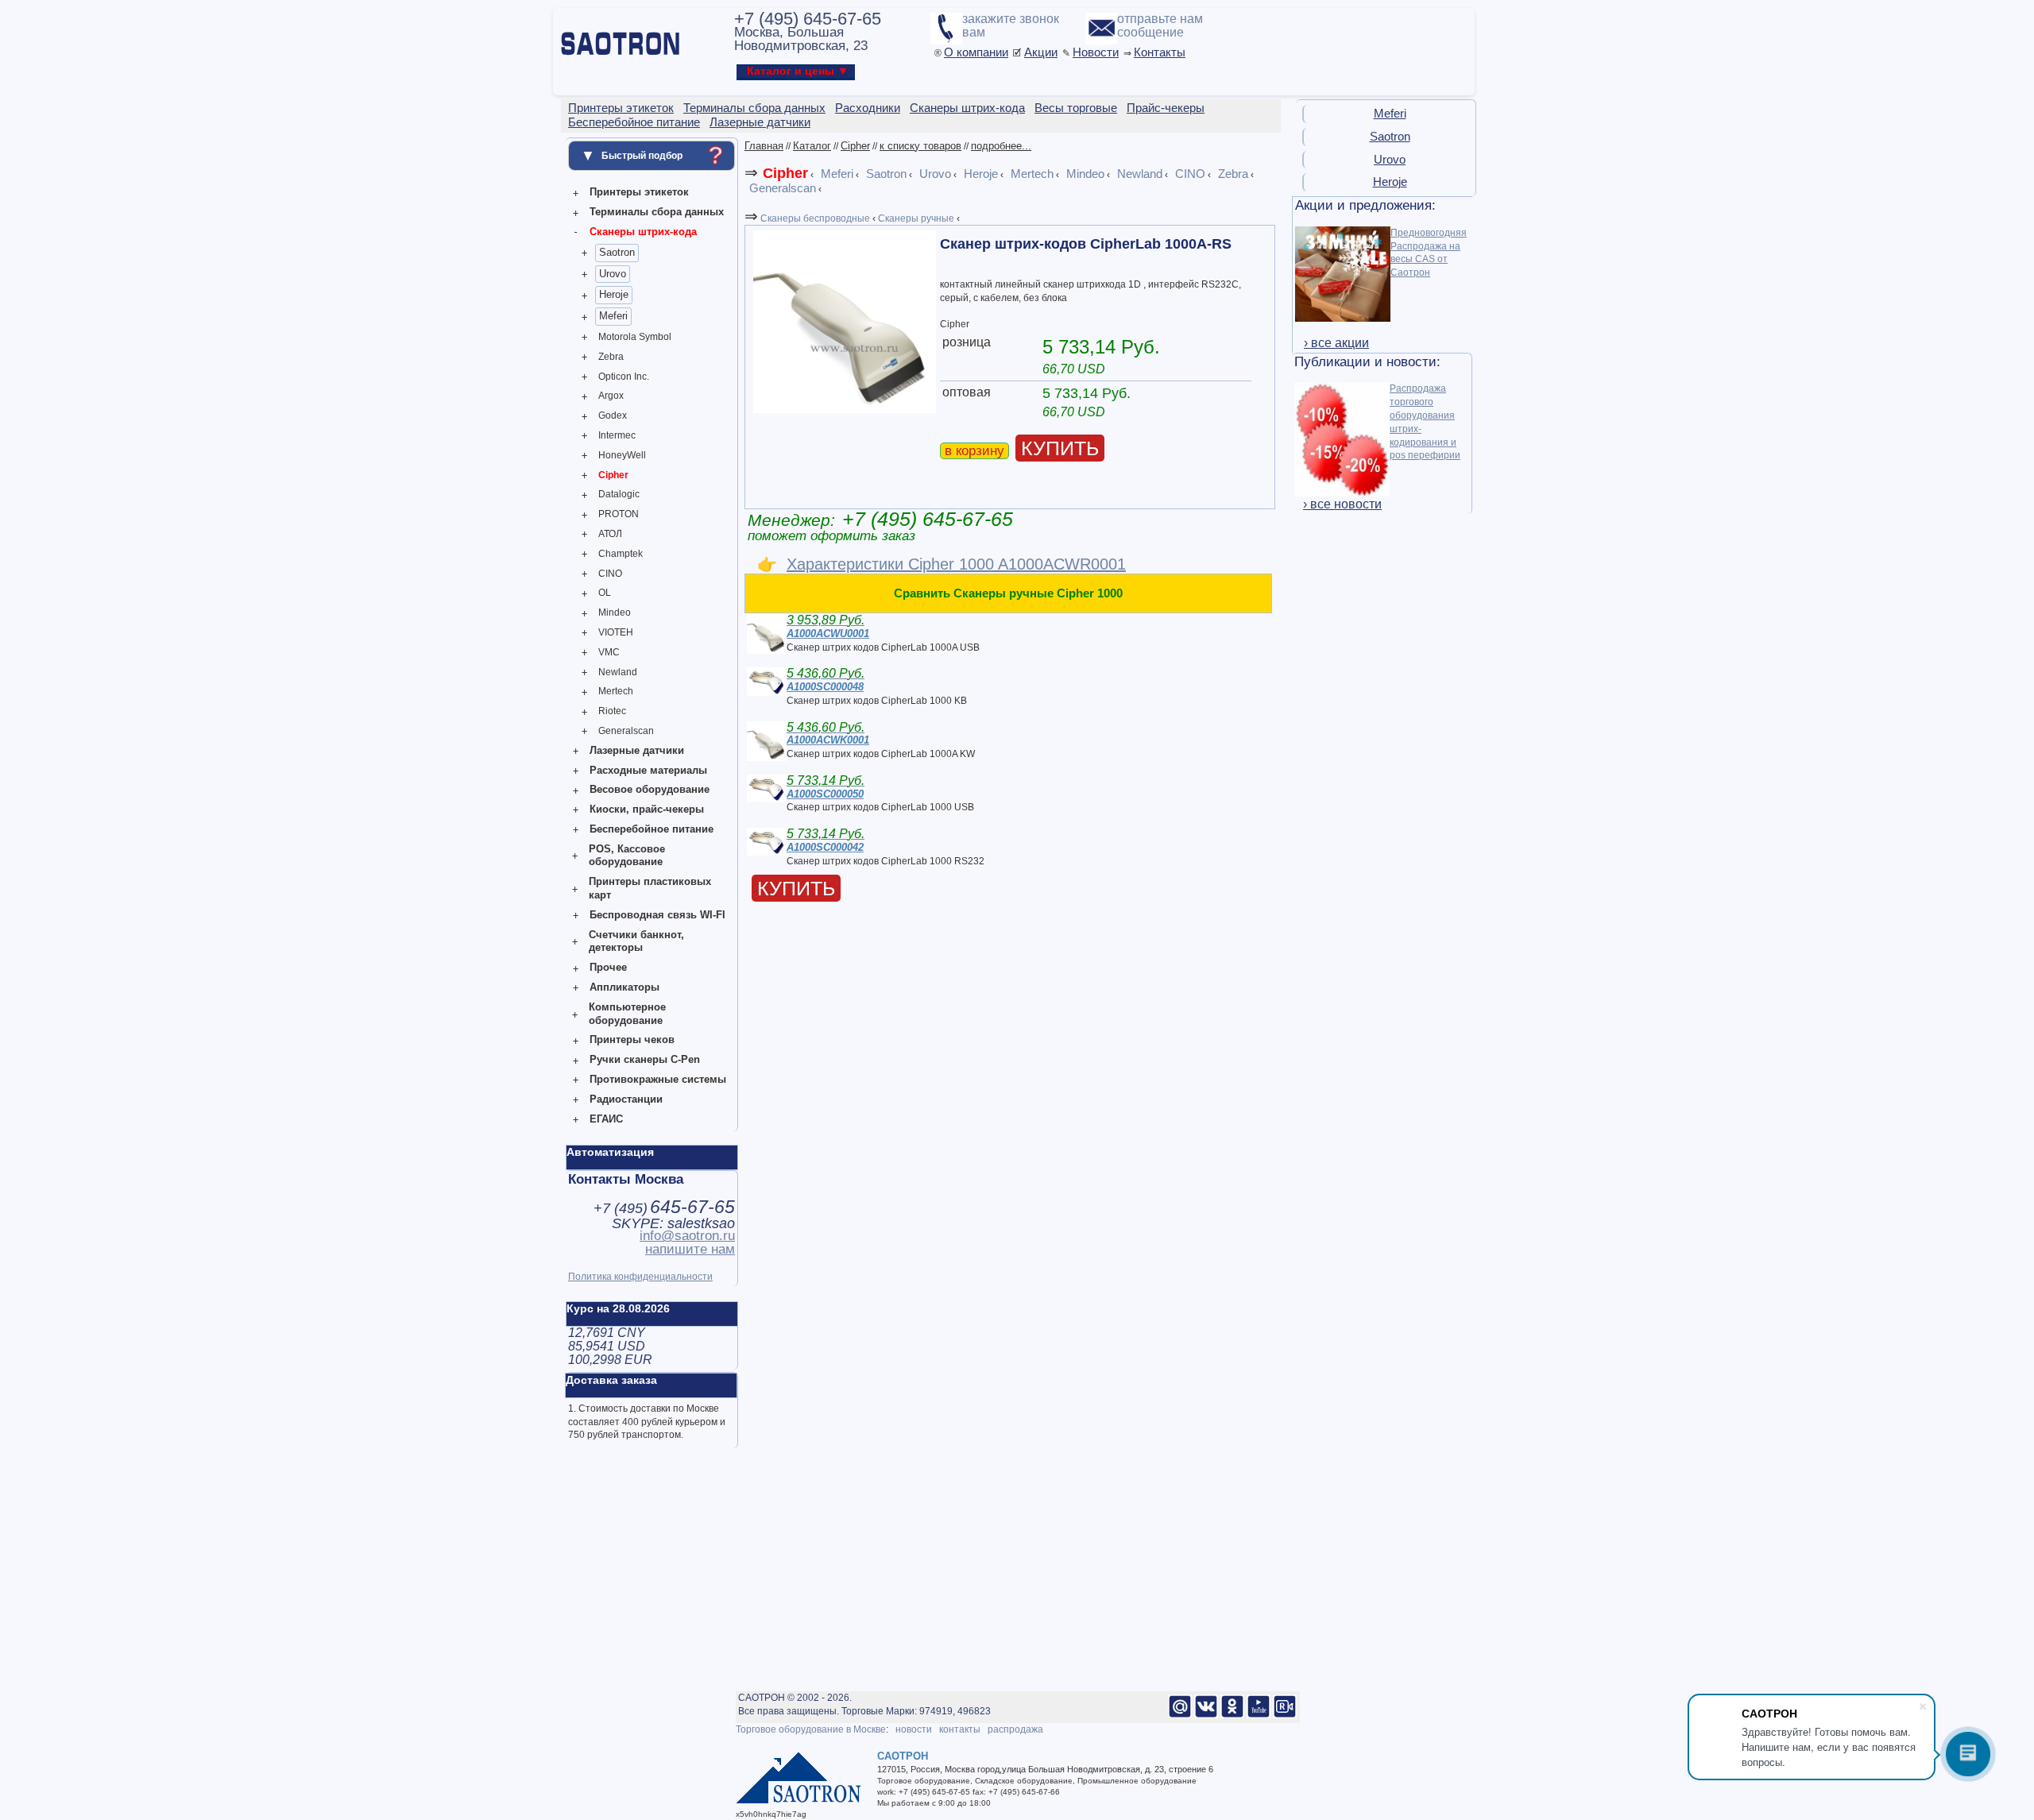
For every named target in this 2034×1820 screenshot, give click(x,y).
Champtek (621, 554)
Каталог (812, 146)
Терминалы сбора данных (657, 212)
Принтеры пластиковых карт (650, 888)
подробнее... (1001, 146)
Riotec (612, 711)
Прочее (608, 967)
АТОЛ (610, 534)
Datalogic (619, 494)
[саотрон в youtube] (1259, 1715)
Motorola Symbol (635, 337)
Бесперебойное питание (652, 829)
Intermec (617, 435)
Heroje (614, 294)
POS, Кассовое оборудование (627, 856)
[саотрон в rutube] (1285, 1715)
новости (914, 1729)
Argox (611, 396)
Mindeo (615, 612)
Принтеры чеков (632, 1039)
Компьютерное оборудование (627, 1014)
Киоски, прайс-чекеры (647, 809)
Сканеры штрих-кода (643, 232)
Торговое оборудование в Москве (811, 1729)
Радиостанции (626, 1099)
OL (605, 593)
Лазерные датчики (637, 750)
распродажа (1015, 1729)
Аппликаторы (625, 987)
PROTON (619, 514)
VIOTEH (616, 632)
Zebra (611, 357)
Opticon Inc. (624, 377)
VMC (609, 652)
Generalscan (626, 731)
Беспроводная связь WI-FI (657, 915)
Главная (764, 146)
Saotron (617, 252)
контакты (960, 1729)
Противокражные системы (658, 1079)
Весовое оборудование (650, 789)
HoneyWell (622, 455)
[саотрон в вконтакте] (1206, 1715)
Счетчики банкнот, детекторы (636, 941)
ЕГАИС (606, 1119)
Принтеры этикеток (639, 192)
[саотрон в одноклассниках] (1232, 1715)
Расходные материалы (648, 770)
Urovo (613, 274)
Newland (618, 672)
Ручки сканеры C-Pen (645, 1059)
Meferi (613, 316)
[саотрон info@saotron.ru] (1180, 1715)
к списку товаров (920, 146)
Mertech (616, 691)
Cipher (613, 475)
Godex (613, 415)
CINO (610, 574)
